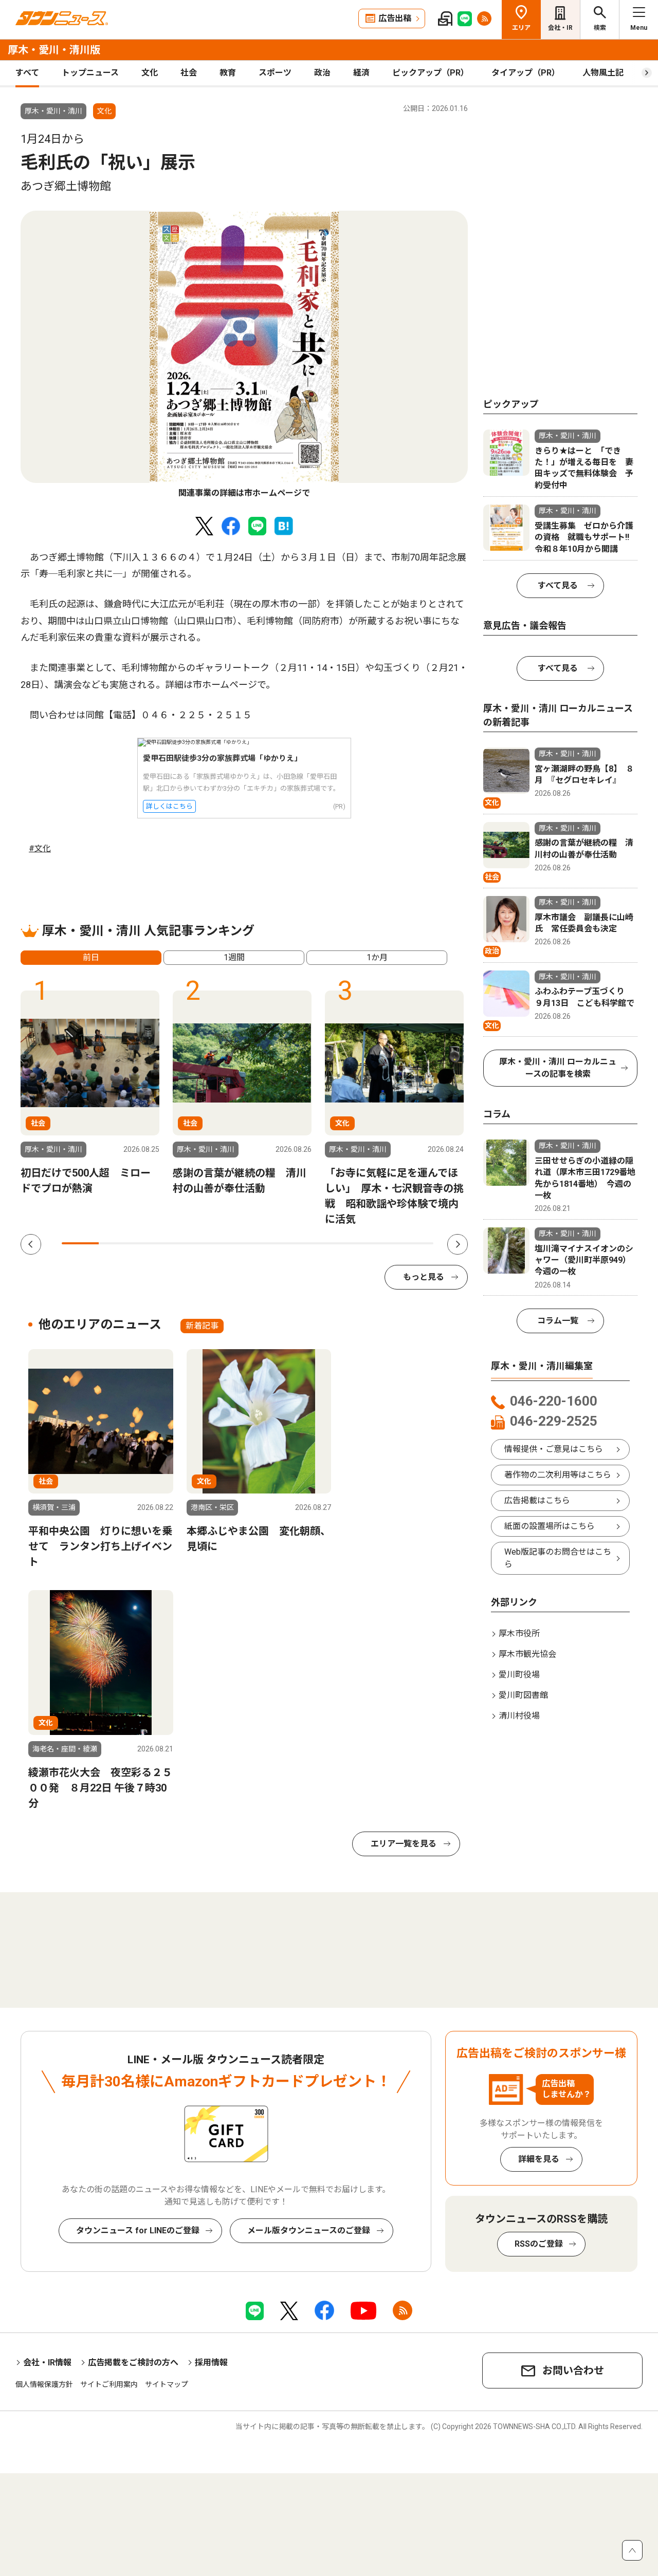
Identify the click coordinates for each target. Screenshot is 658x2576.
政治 (322, 73)
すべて (27, 73)
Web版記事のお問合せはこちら (558, 1558)
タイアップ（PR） (526, 73)
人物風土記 (603, 73)
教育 (228, 73)
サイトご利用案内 (109, 2384)
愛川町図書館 (523, 1695)
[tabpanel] (244, 355)
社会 (189, 73)
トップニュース (90, 73)
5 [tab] (229, 1243)
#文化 (40, 848)
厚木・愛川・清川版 (54, 50)
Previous (31, 1244)
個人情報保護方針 (44, 2384)
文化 (150, 73)
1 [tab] (80, 1243)
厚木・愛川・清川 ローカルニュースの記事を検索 (558, 1068)
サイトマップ (167, 2384)
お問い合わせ (573, 2370)
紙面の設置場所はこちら (550, 1526)
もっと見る (424, 1277)
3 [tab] (155, 1243)
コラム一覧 (558, 1321)
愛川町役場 (519, 1675)
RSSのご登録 (539, 2244)
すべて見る (558, 585)
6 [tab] (266, 1243)
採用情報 (211, 2363)
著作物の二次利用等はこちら (558, 1475)
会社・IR (560, 28)
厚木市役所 (519, 1634)
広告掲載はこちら (537, 1500)
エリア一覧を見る (404, 1844)
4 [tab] (192, 1243)
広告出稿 (395, 18)
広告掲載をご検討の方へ (133, 2363)
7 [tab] (303, 1243)
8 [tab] (340, 1243)
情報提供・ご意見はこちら (554, 1449)
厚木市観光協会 (527, 1654)
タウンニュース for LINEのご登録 (138, 2230)
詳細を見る (539, 2159)
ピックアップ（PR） (431, 73)
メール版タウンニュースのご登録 (309, 2230)
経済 (361, 73)
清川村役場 (519, 1716)
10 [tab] (415, 1243)
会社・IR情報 (47, 2363)
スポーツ (275, 73)
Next (458, 1244)
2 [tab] (117, 1243)
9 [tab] (377, 1243)
